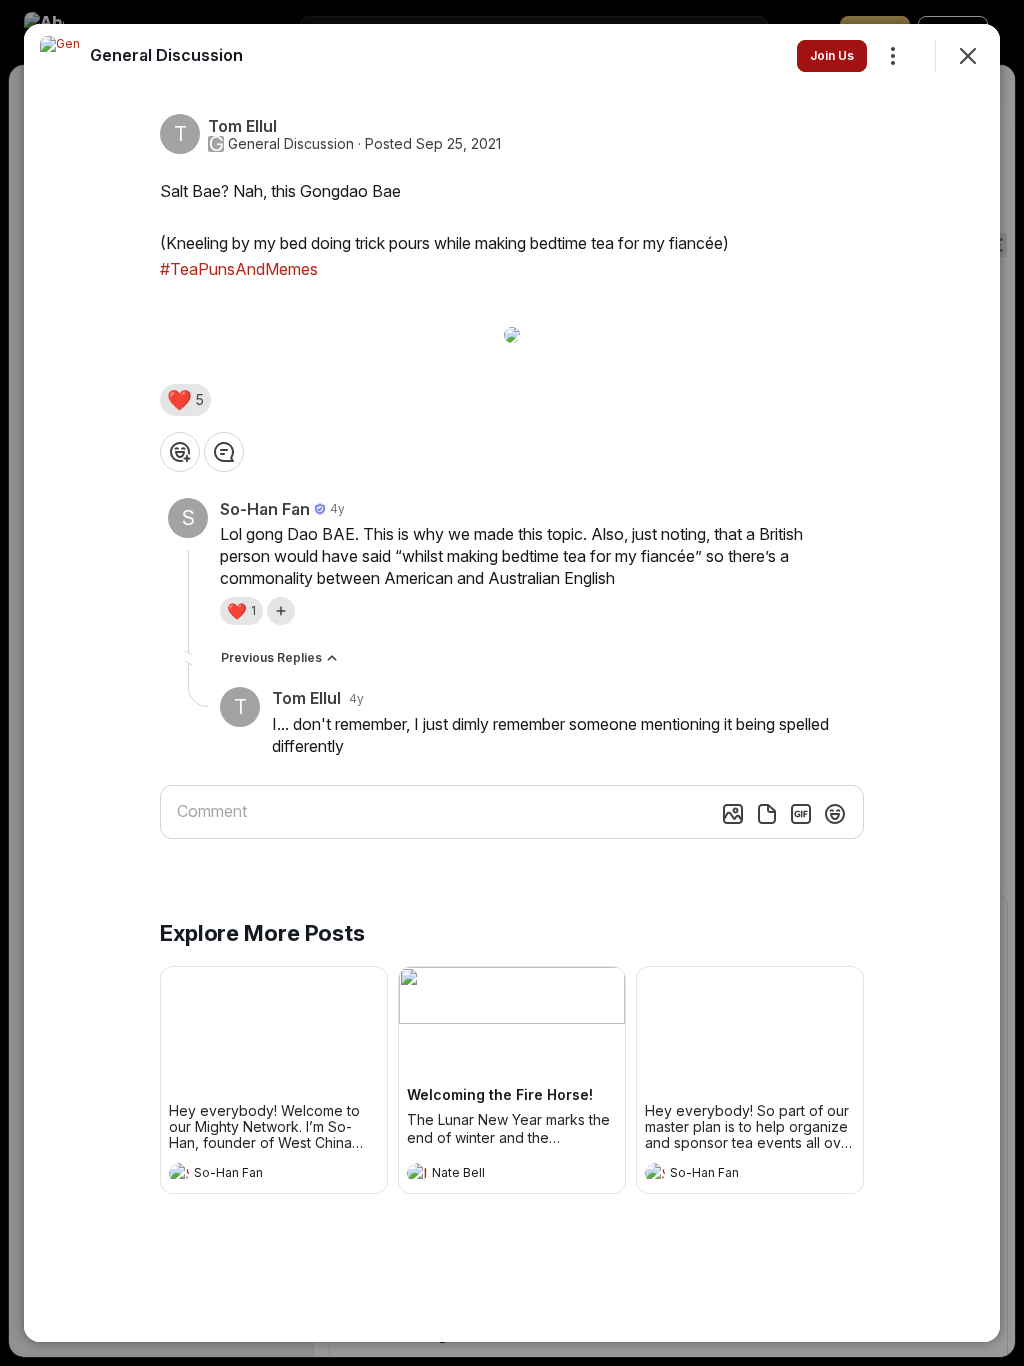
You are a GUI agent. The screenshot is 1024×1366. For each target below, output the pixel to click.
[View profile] (179, 1173)
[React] (180, 452)
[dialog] (512, 683)
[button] (185, 400)
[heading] (254, 1175)
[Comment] (224, 452)
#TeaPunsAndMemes (239, 269)
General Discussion (291, 144)
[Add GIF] (801, 814)
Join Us (832, 55)
